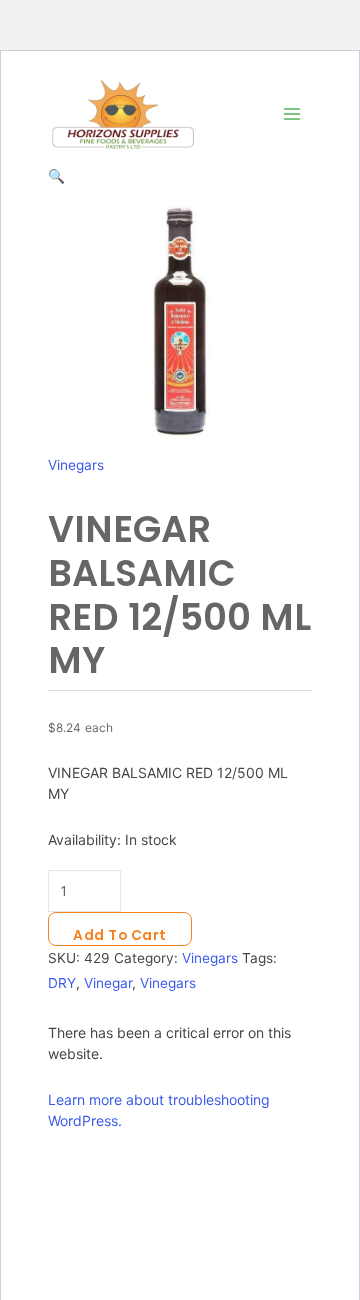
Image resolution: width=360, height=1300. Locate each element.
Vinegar (108, 983)
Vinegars (76, 465)
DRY (62, 983)
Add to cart (120, 935)
